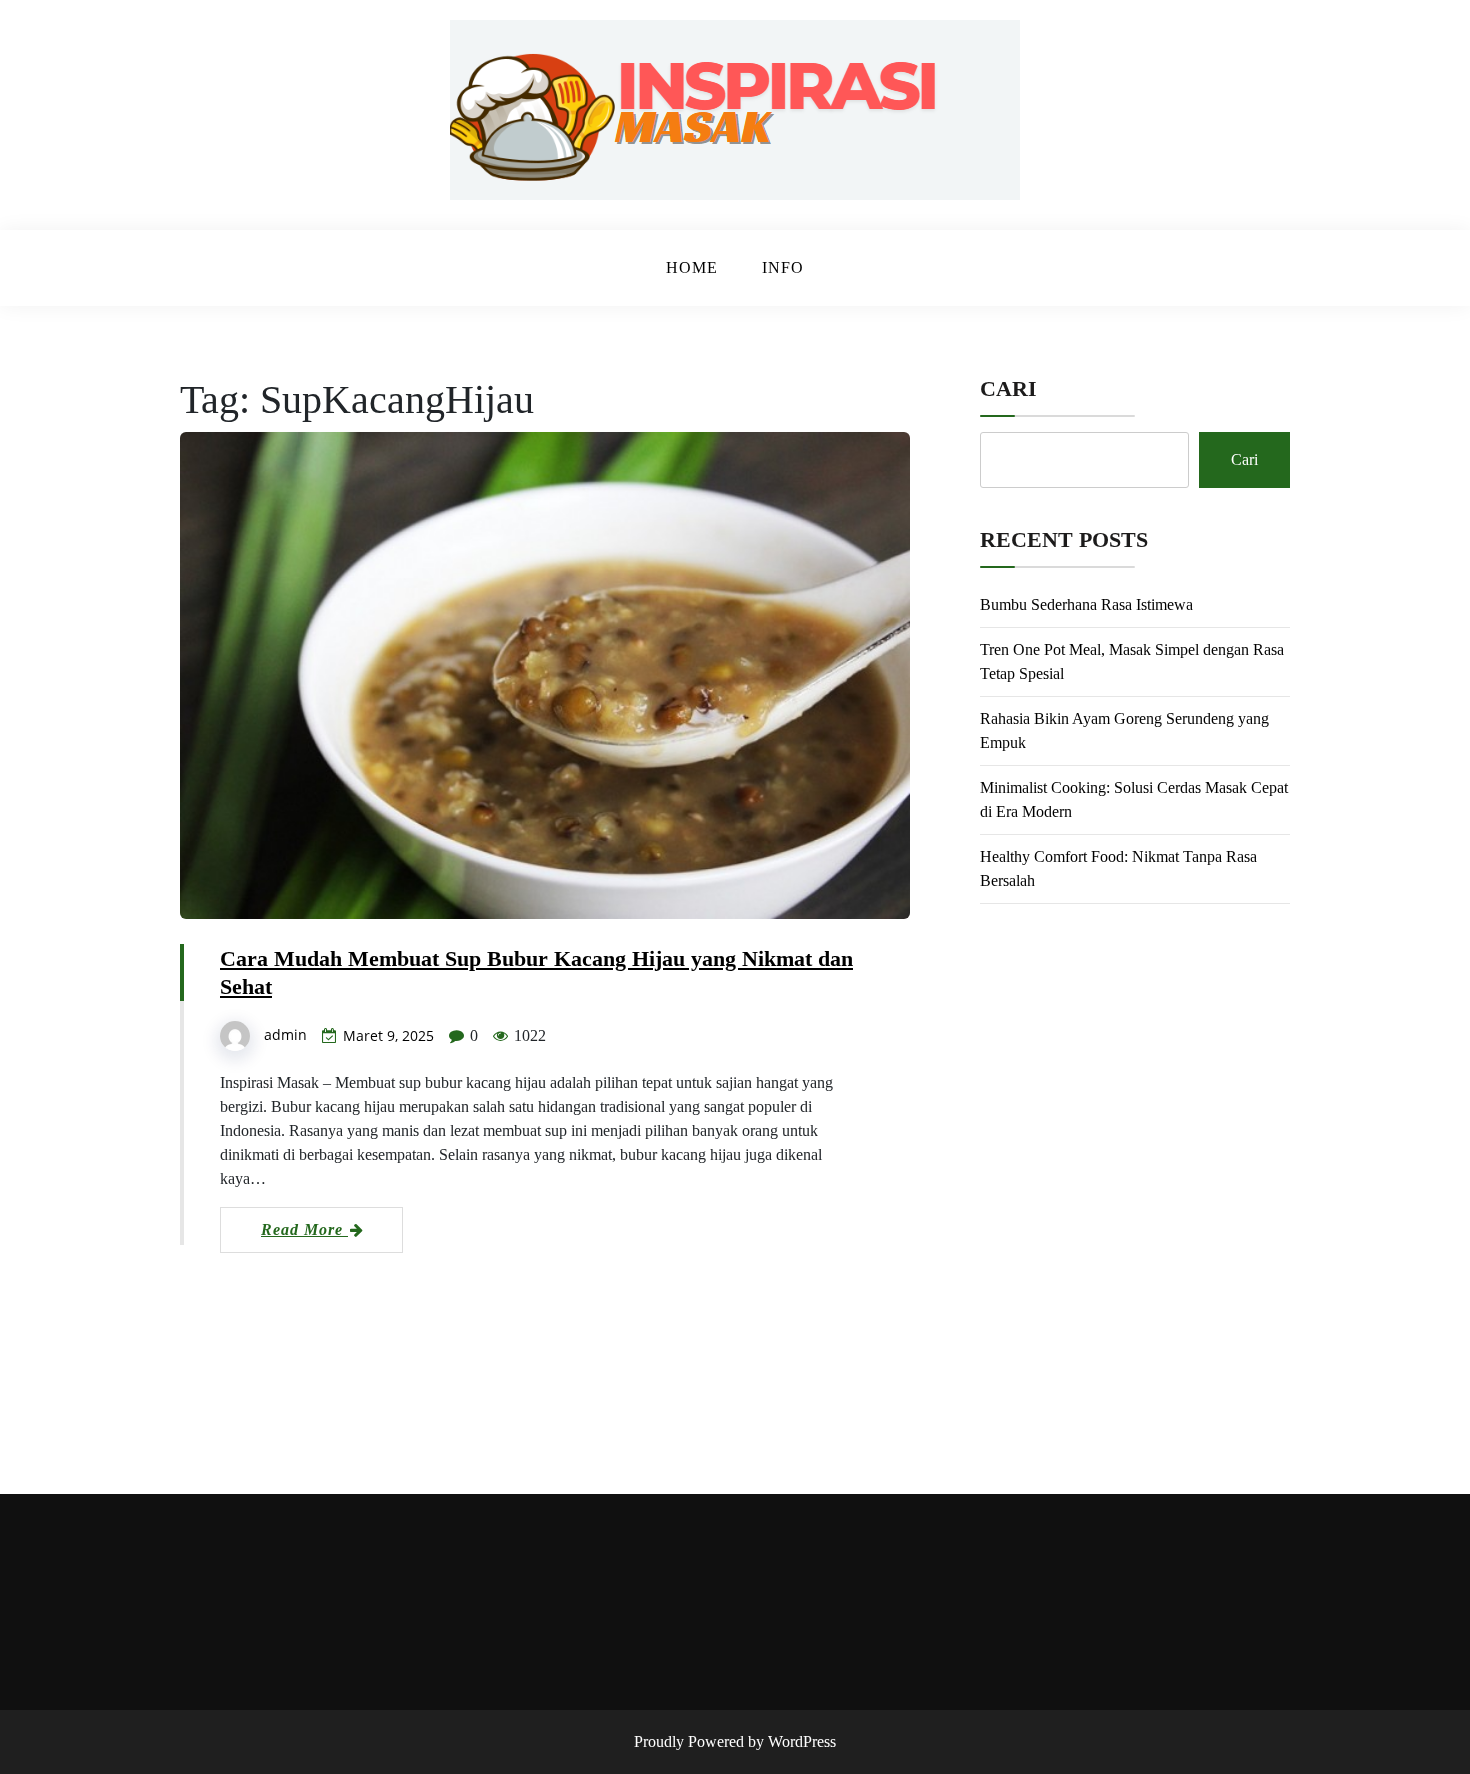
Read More (304, 1229)
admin (285, 1034)
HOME (692, 267)
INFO (783, 267)
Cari (1008, 388)
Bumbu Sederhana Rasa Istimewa (1086, 604)
